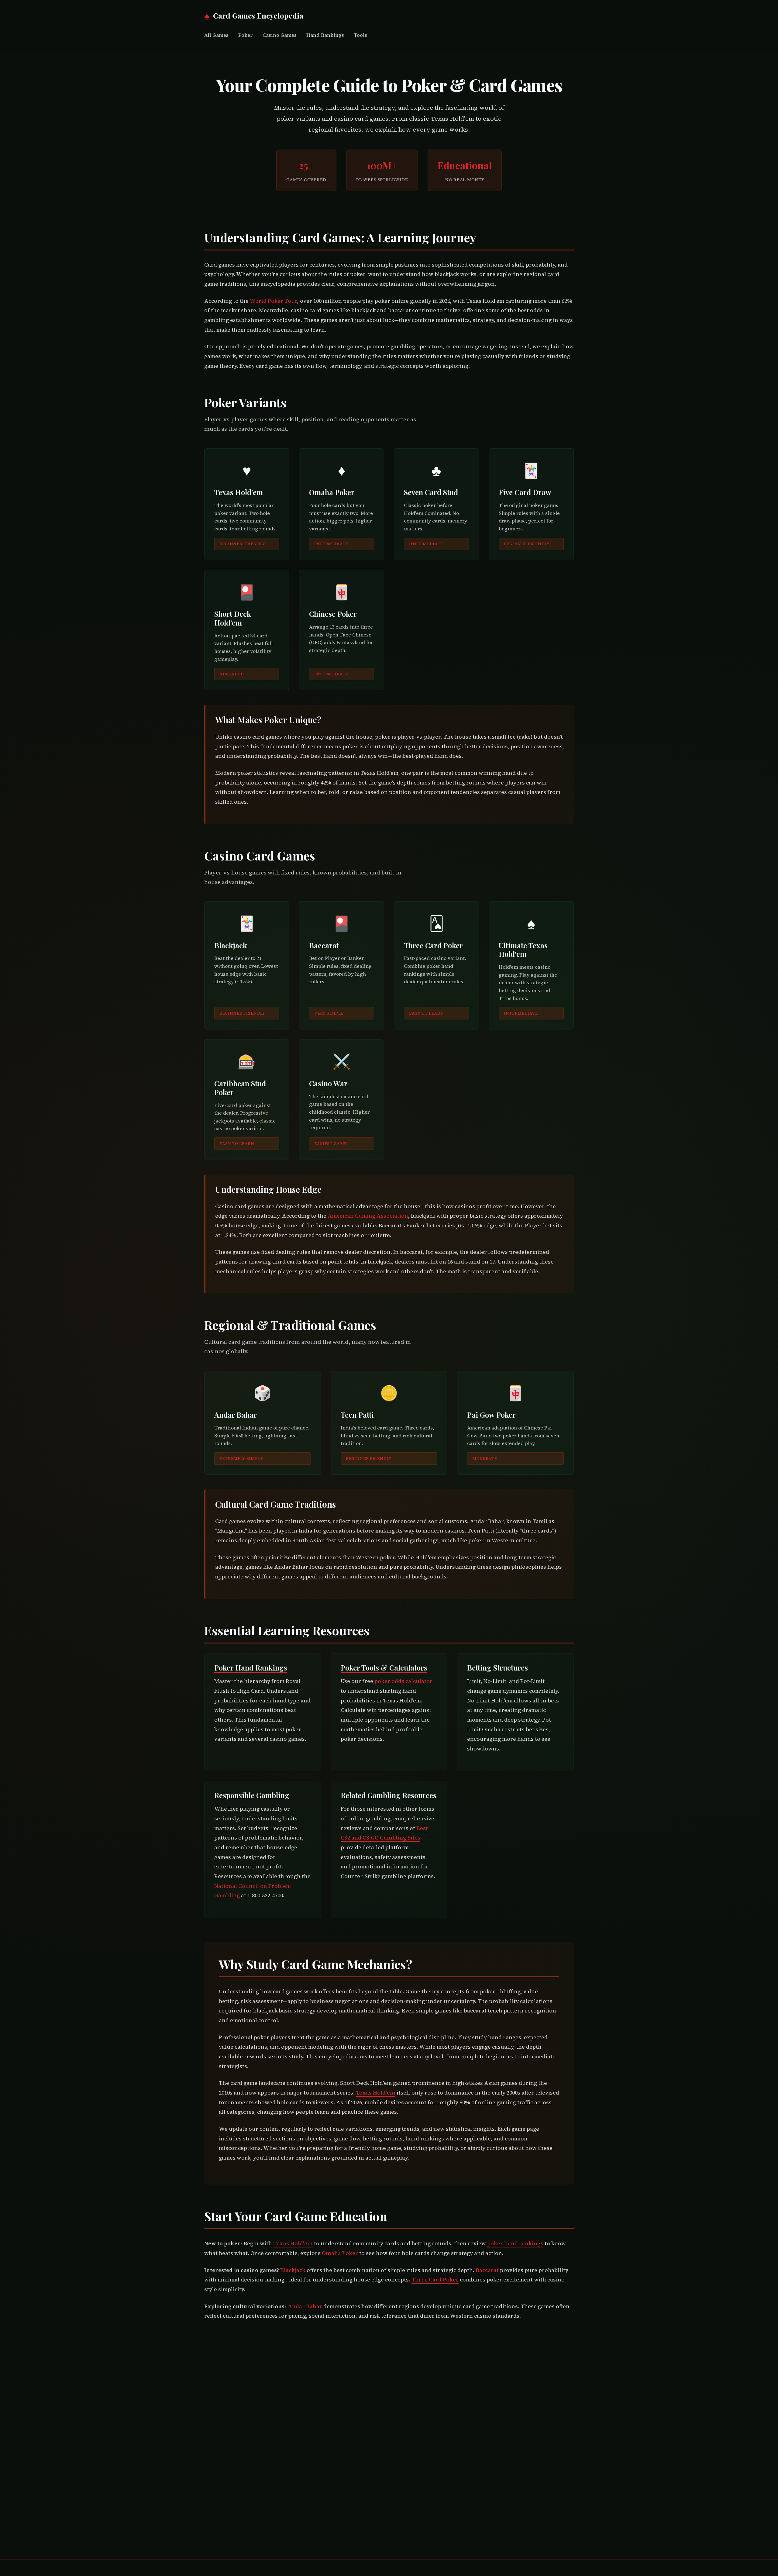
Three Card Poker (435, 2280)
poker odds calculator (403, 1681)
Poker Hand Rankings (251, 1667)
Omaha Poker (340, 2253)
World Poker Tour (273, 301)
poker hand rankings (515, 2243)
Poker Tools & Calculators (384, 1667)
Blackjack (293, 2270)
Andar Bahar (305, 2306)
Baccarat (487, 2270)
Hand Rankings (325, 35)
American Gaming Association (368, 1216)
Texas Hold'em (376, 2093)
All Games (216, 35)
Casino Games (280, 35)
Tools (360, 35)
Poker (246, 35)
